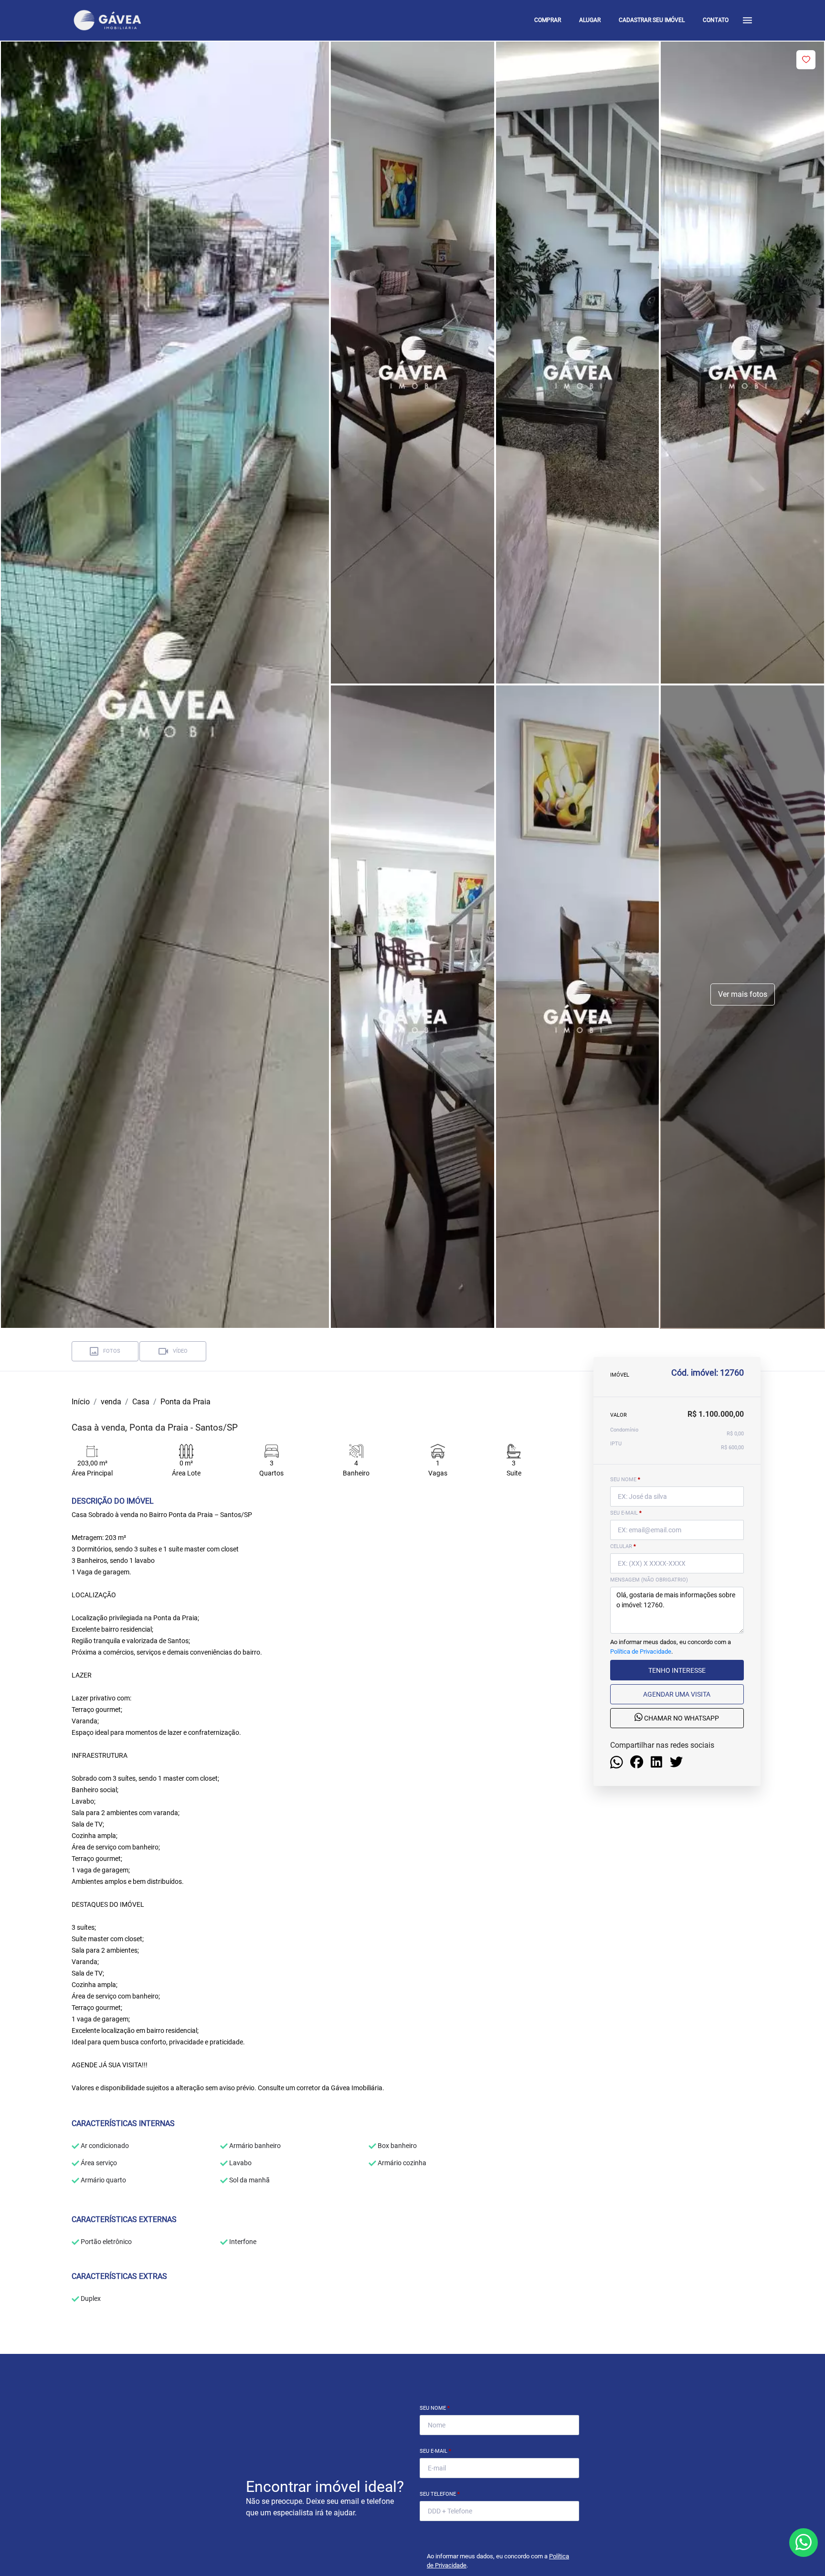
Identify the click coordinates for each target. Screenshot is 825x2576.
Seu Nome (435, 2408)
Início (81, 1402)
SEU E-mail (626, 1513)
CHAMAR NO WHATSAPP (681, 1718)
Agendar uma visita (677, 1694)
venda (111, 1402)
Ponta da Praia (185, 1402)
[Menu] (747, 20)
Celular (623, 1546)
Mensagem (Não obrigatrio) (649, 1580)
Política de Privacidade (641, 1651)
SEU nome (625, 1480)
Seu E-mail (435, 2451)
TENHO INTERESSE (677, 1670)
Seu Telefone (440, 2494)
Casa (141, 1402)
